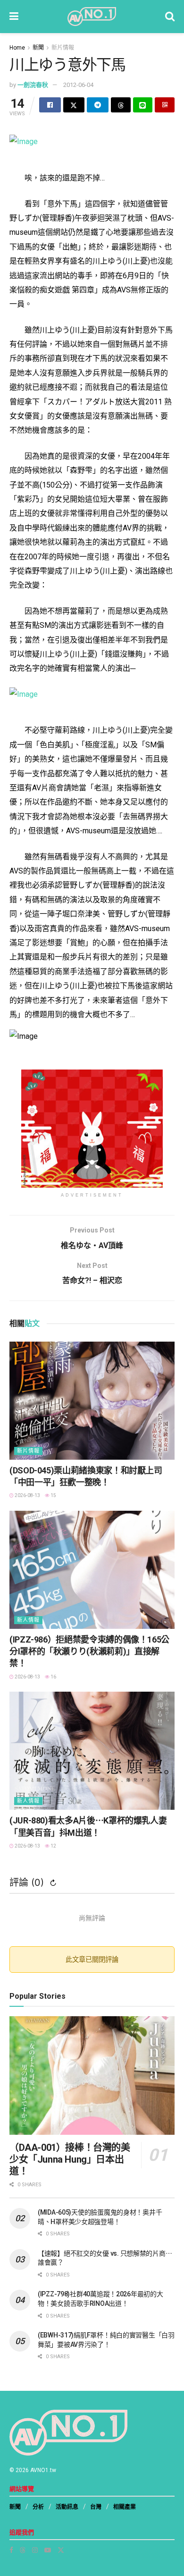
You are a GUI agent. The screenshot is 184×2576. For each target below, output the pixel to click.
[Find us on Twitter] (61, 2550)
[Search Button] (170, 17)
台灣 (96, 2507)
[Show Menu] (14, 17)
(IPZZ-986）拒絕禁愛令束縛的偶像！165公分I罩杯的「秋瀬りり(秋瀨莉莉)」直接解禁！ (89, 1651)
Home (17, 48)
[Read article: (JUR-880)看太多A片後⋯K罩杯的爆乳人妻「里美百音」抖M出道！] (92, 1751)
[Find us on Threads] (23, 2550)
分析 (38, 2507)
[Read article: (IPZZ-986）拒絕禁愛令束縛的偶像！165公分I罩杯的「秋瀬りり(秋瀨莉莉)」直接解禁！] (92, 1570)
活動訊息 (67, 2507)
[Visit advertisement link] (92, 1129)
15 (53, 1495)
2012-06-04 (78, 85)
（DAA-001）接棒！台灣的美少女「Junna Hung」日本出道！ (70, 2159)
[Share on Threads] (121, 105)
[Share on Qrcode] (165, 105)
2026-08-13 (27, 1495)
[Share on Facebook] (50, 105)
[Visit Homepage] (92, 17)
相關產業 (125, 2507)
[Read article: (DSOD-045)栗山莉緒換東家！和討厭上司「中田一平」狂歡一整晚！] (92, 1401)
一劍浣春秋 (33, 85)
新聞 (38, 48)
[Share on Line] (143, 105)
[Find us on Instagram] (35, 2550)
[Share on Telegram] (98, 105)
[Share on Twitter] (74, 105)
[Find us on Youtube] (48, 2550)
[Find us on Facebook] (11, 2550)
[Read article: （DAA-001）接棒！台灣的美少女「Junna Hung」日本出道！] (92, 2075)
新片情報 (63, 48)
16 (53, 1677)
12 (53, 1846)
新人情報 (28, 1620)
